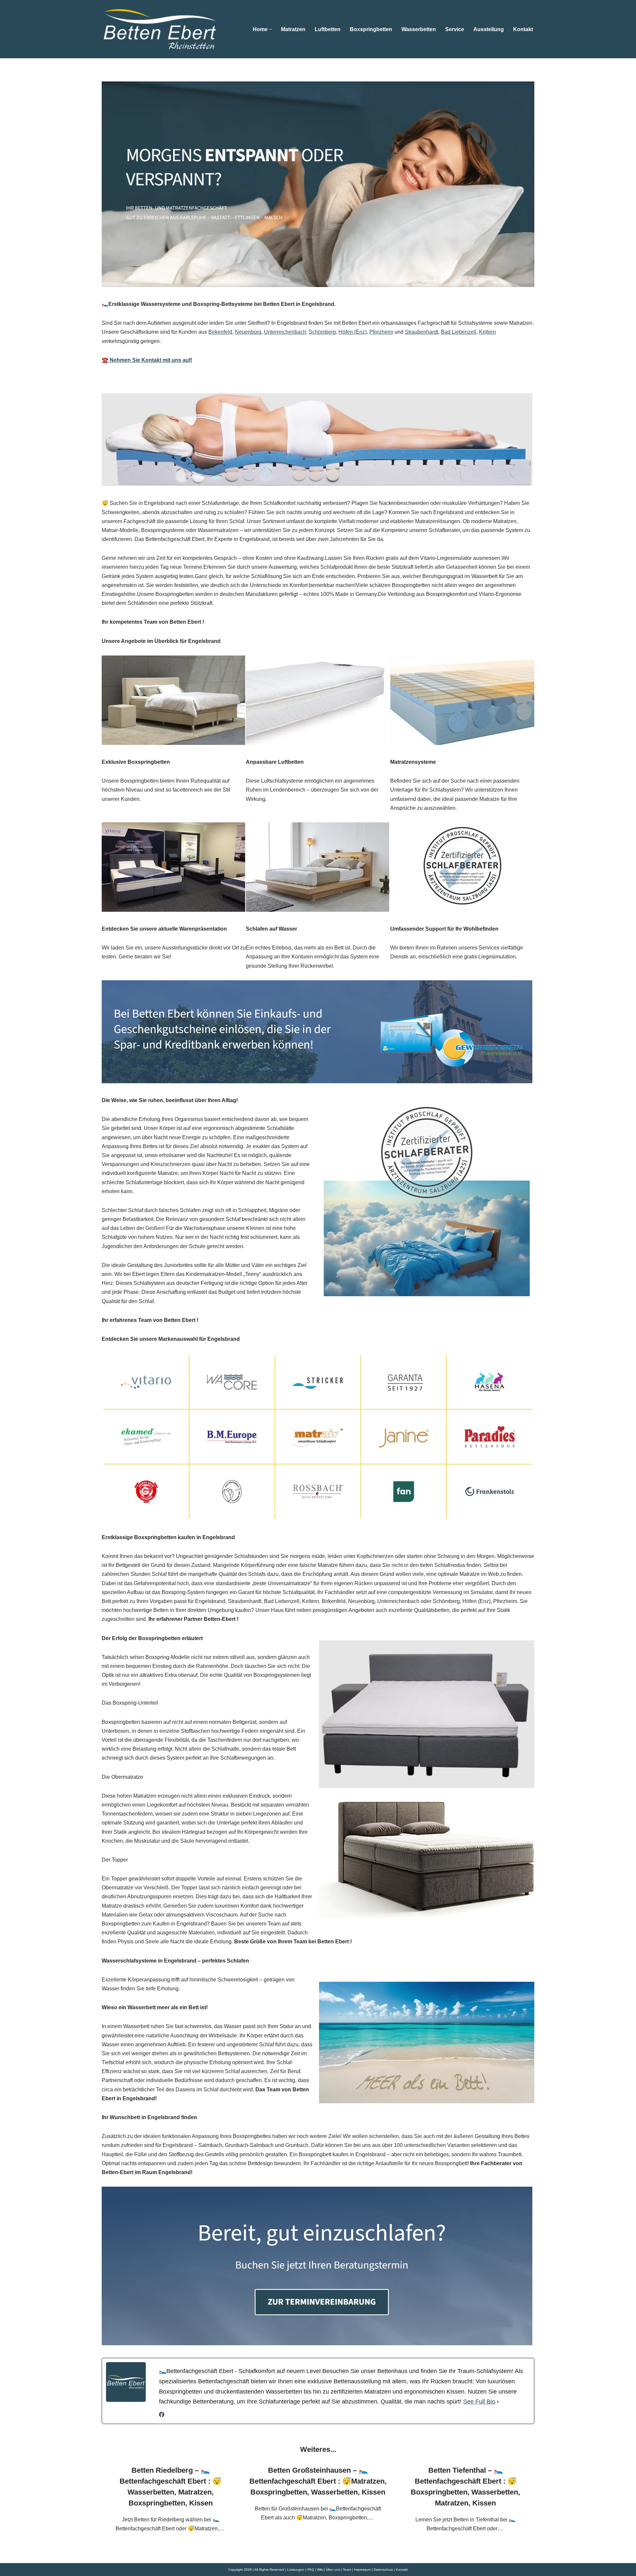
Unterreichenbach (285, 332)
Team (347, 2570)
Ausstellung (489, 29)
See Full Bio (479, 2402)
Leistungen (296, 2570)
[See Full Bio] (498, 2402)
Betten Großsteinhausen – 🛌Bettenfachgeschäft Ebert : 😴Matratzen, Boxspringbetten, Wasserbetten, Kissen (318, 2481)
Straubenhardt (422, 332)
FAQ (311, 2570)
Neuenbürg (248, 332)
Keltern (487, 332)
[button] (270, 29)
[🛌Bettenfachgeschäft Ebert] (160, 29)
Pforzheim (381, 332)
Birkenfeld (220, 332)
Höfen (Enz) (353, 332)
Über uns (333, 2570)
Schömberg (322, 332)
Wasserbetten (419, 29)
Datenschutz (383, 2570)
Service (455, 29)
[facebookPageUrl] (162, 2415)
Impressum (362, 2570)
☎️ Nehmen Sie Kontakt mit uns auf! (147, 360)
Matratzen (293, 29)
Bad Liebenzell (459, 332)
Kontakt (523, 29)
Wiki (320, 2570)
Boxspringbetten (371, 29)
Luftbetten (328, 29)
